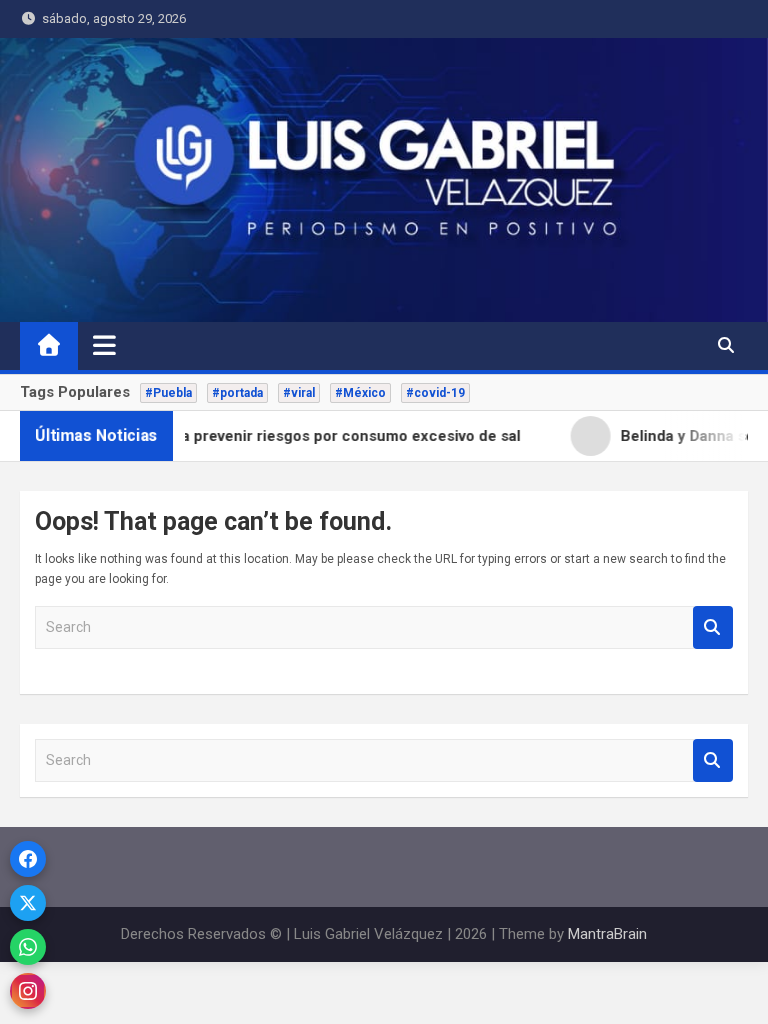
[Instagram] (28, 991)
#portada (237, 393)
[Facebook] (28, 859)
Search (713, 627)
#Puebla (168, 393)
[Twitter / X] (28, 903)
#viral (299, 393)
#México (360, 393)
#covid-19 (435, 393)
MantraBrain (607, 934)
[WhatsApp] (28, 947)
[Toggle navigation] (104, 345)
